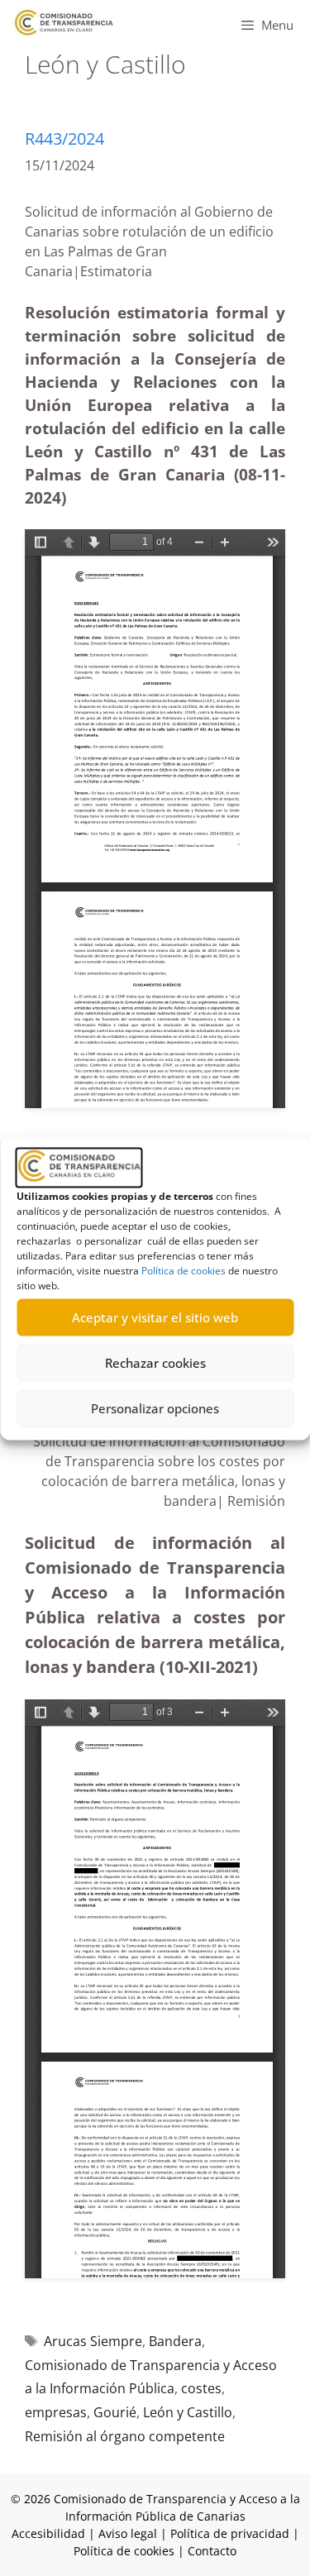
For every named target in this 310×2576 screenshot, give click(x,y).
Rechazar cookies (155, 1363)
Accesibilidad (50, 2533)
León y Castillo (188, 2412)
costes (201, 2388)
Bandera (175, 2341)
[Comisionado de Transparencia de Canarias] (64, 23)
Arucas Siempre (93, 2341)
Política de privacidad (230, 2533)
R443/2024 (64, 139)
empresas (56, 2412)
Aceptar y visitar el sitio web (155, 1317)
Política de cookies (184, 1270)
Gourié (115, 2412)
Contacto (212, 2551)
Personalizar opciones (155, 1408)
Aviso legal (128, 2533)
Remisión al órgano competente (125, 2436)
